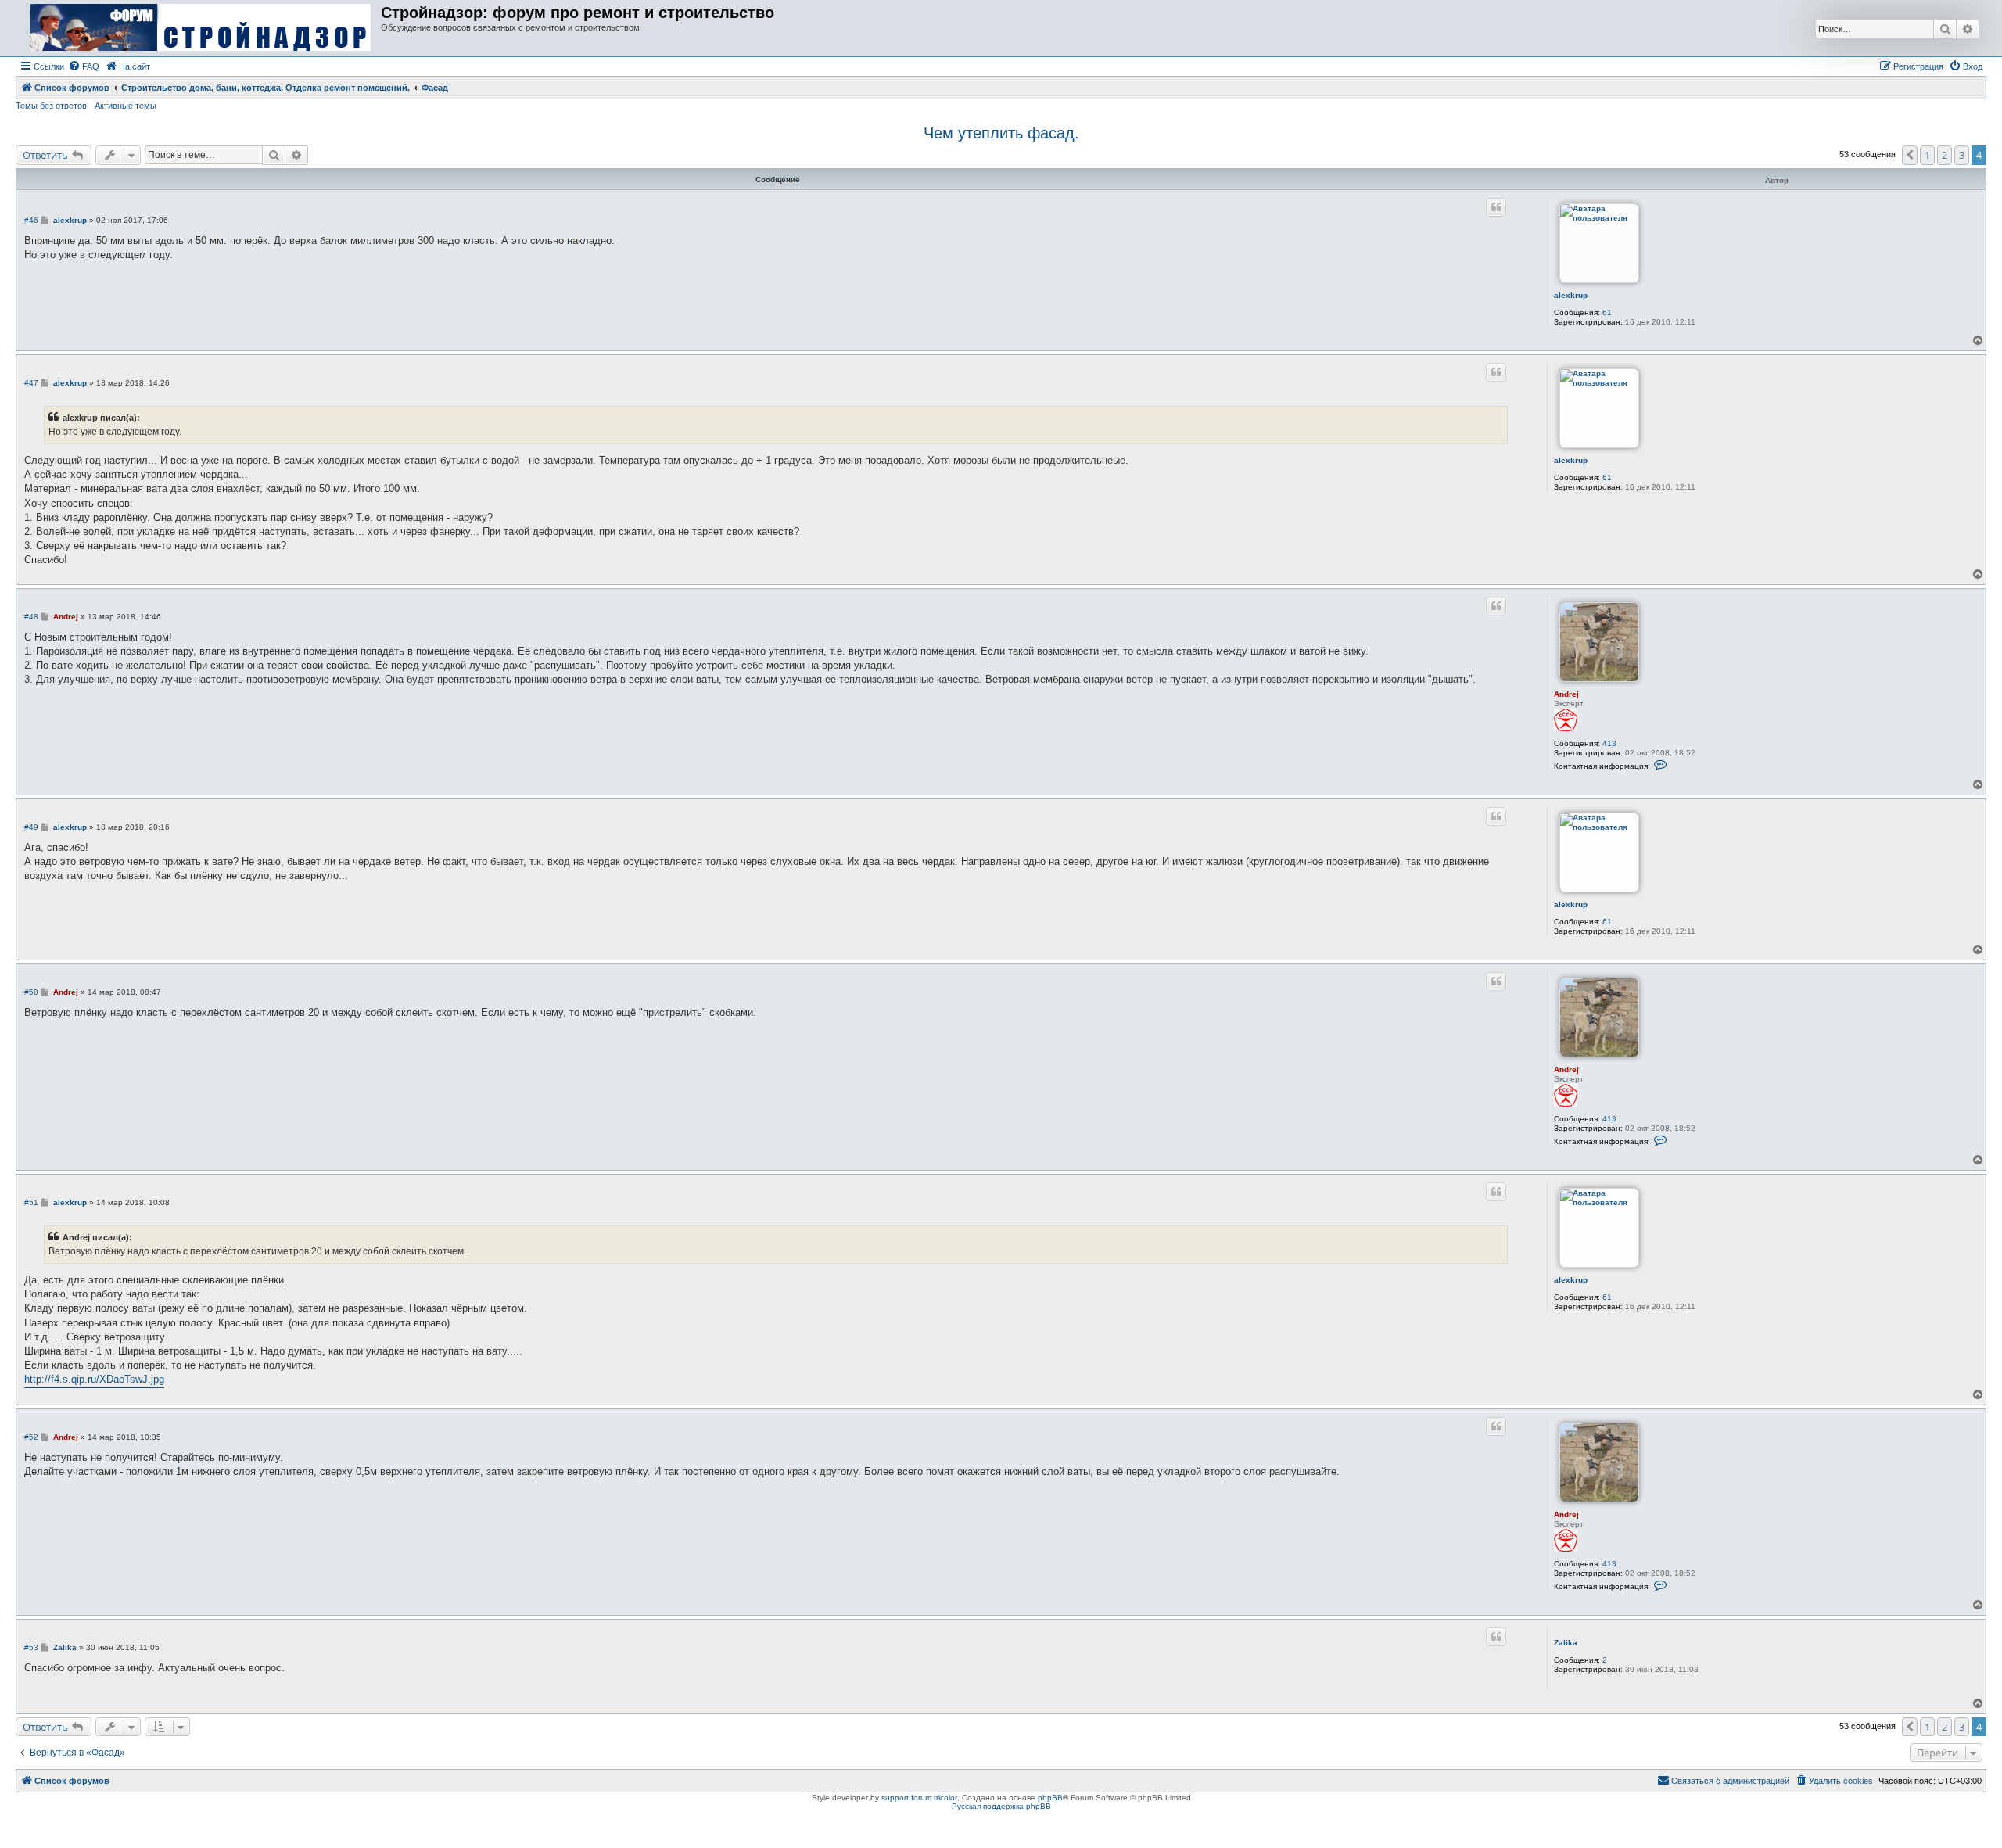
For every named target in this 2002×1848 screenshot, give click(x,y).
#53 (31, 1647)
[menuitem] (84, 66)
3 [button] (1962, 155)
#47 (31, 383)
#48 (31, 617)
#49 (31, 827)
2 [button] (1945, 155)
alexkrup (1571, 295)
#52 (31, 1437)
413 (1609, 743)
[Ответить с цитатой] (1496, 207)
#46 (31, 220)
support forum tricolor (919, 1798)
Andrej (1566, 694)
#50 (31, 992)
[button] (1910, 155)
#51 (31, 1202)
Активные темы (126, 106)
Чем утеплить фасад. (1001, 133)
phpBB (1050, 1798)
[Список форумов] (200, 28)
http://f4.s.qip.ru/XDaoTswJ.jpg (94, 1379)
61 (1607, 312)
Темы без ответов (51, 106)
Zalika (1566, 1643)
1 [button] (1927, 155)
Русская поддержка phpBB (1001, 1806)
